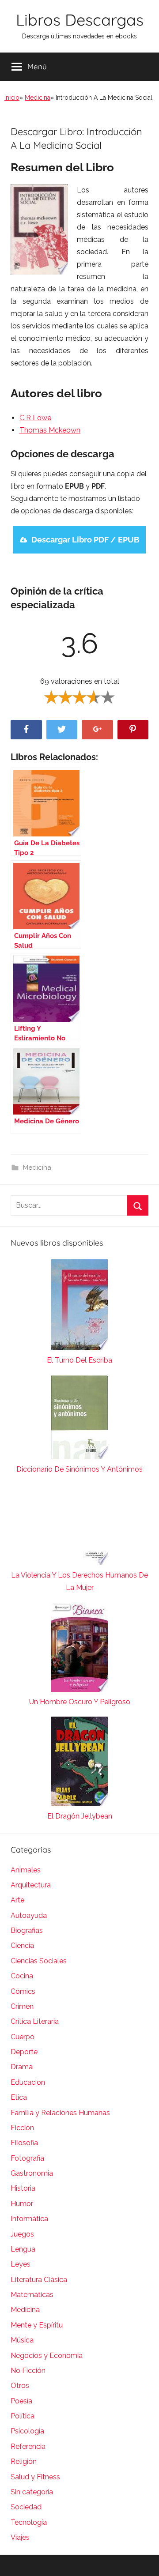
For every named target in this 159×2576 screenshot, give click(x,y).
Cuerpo (23, 2037)
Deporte (24, 2052)
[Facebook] (26, 730)
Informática (29, 2219)
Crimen (22, 2006)
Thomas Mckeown (50, 430)
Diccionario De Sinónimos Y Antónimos (79, 1469)
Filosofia (24, 2143)
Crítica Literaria (35, 2021)
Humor (22, 2204)
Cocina (22, 1976)
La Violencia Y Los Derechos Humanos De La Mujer (79, 1581)
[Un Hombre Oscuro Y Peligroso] (79, 1649)
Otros (20, 2386)
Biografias (27, 1930)
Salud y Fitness (35, 2477)
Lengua (23, 2249)
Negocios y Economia (47, 2356)
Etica (19, 2097)
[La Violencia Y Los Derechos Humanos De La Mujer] (79, 1527)
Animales (26, 1870)
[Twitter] (62, 730)
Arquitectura (31, 1885)
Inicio (12, 98)
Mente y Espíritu (37, 2325)
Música (22, 2340)
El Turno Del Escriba (79, 1360)
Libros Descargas (80, 20)
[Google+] (97, 730)
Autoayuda (29, 1915)
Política (23, 2416)
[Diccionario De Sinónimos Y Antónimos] (79, 1419)
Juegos (22, 2234)
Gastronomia (32, 2173)
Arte (17, 1900)
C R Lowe (35, 418)
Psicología (27, 2431)
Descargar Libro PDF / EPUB (85, 540)
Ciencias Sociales (39, 1961)
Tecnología (29, 2522)
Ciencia (22, 1945)
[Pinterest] (133, 730)
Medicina (38, 98)
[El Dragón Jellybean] (79, 1763)
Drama (22, 2067)
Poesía (21, 2401)
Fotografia (27, 2158)
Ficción (22, 2128)
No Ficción (28, 2371)
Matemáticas (32, 2295)
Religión (24, 2461)
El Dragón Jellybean (80, 1816)
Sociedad (26, 2507)
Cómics (23, 1991)
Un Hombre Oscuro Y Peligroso (80, 1702)
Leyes (21, 2264)
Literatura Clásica (39, 2280)
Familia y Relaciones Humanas (60, 2113)
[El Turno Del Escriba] (79, 1307)
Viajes (20, 2537)
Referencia (28, 2446)
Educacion (28, 2082)
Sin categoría (32, 2492)
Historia (23, 2188)
